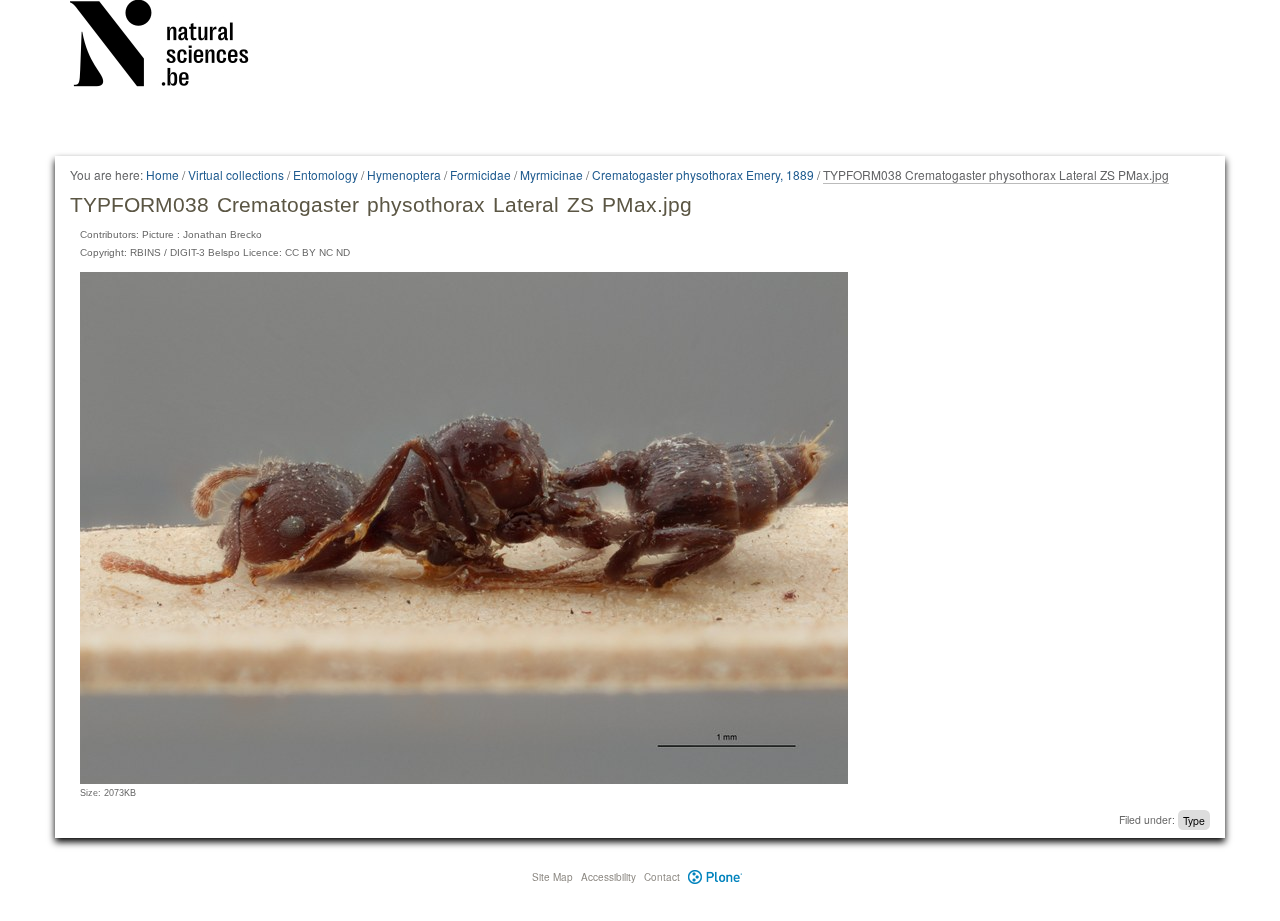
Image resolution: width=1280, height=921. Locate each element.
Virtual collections (236, 174)
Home (162, 174)
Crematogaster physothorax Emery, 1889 (703, 174)
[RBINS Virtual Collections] (172, 47)
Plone (715, 877)
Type (1194, 819)
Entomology (325, 174)
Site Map (552, 877)
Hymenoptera (404, 174)
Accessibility (608, 877)
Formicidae (480, 174)
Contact (662, 877)
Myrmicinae (551, 174)
